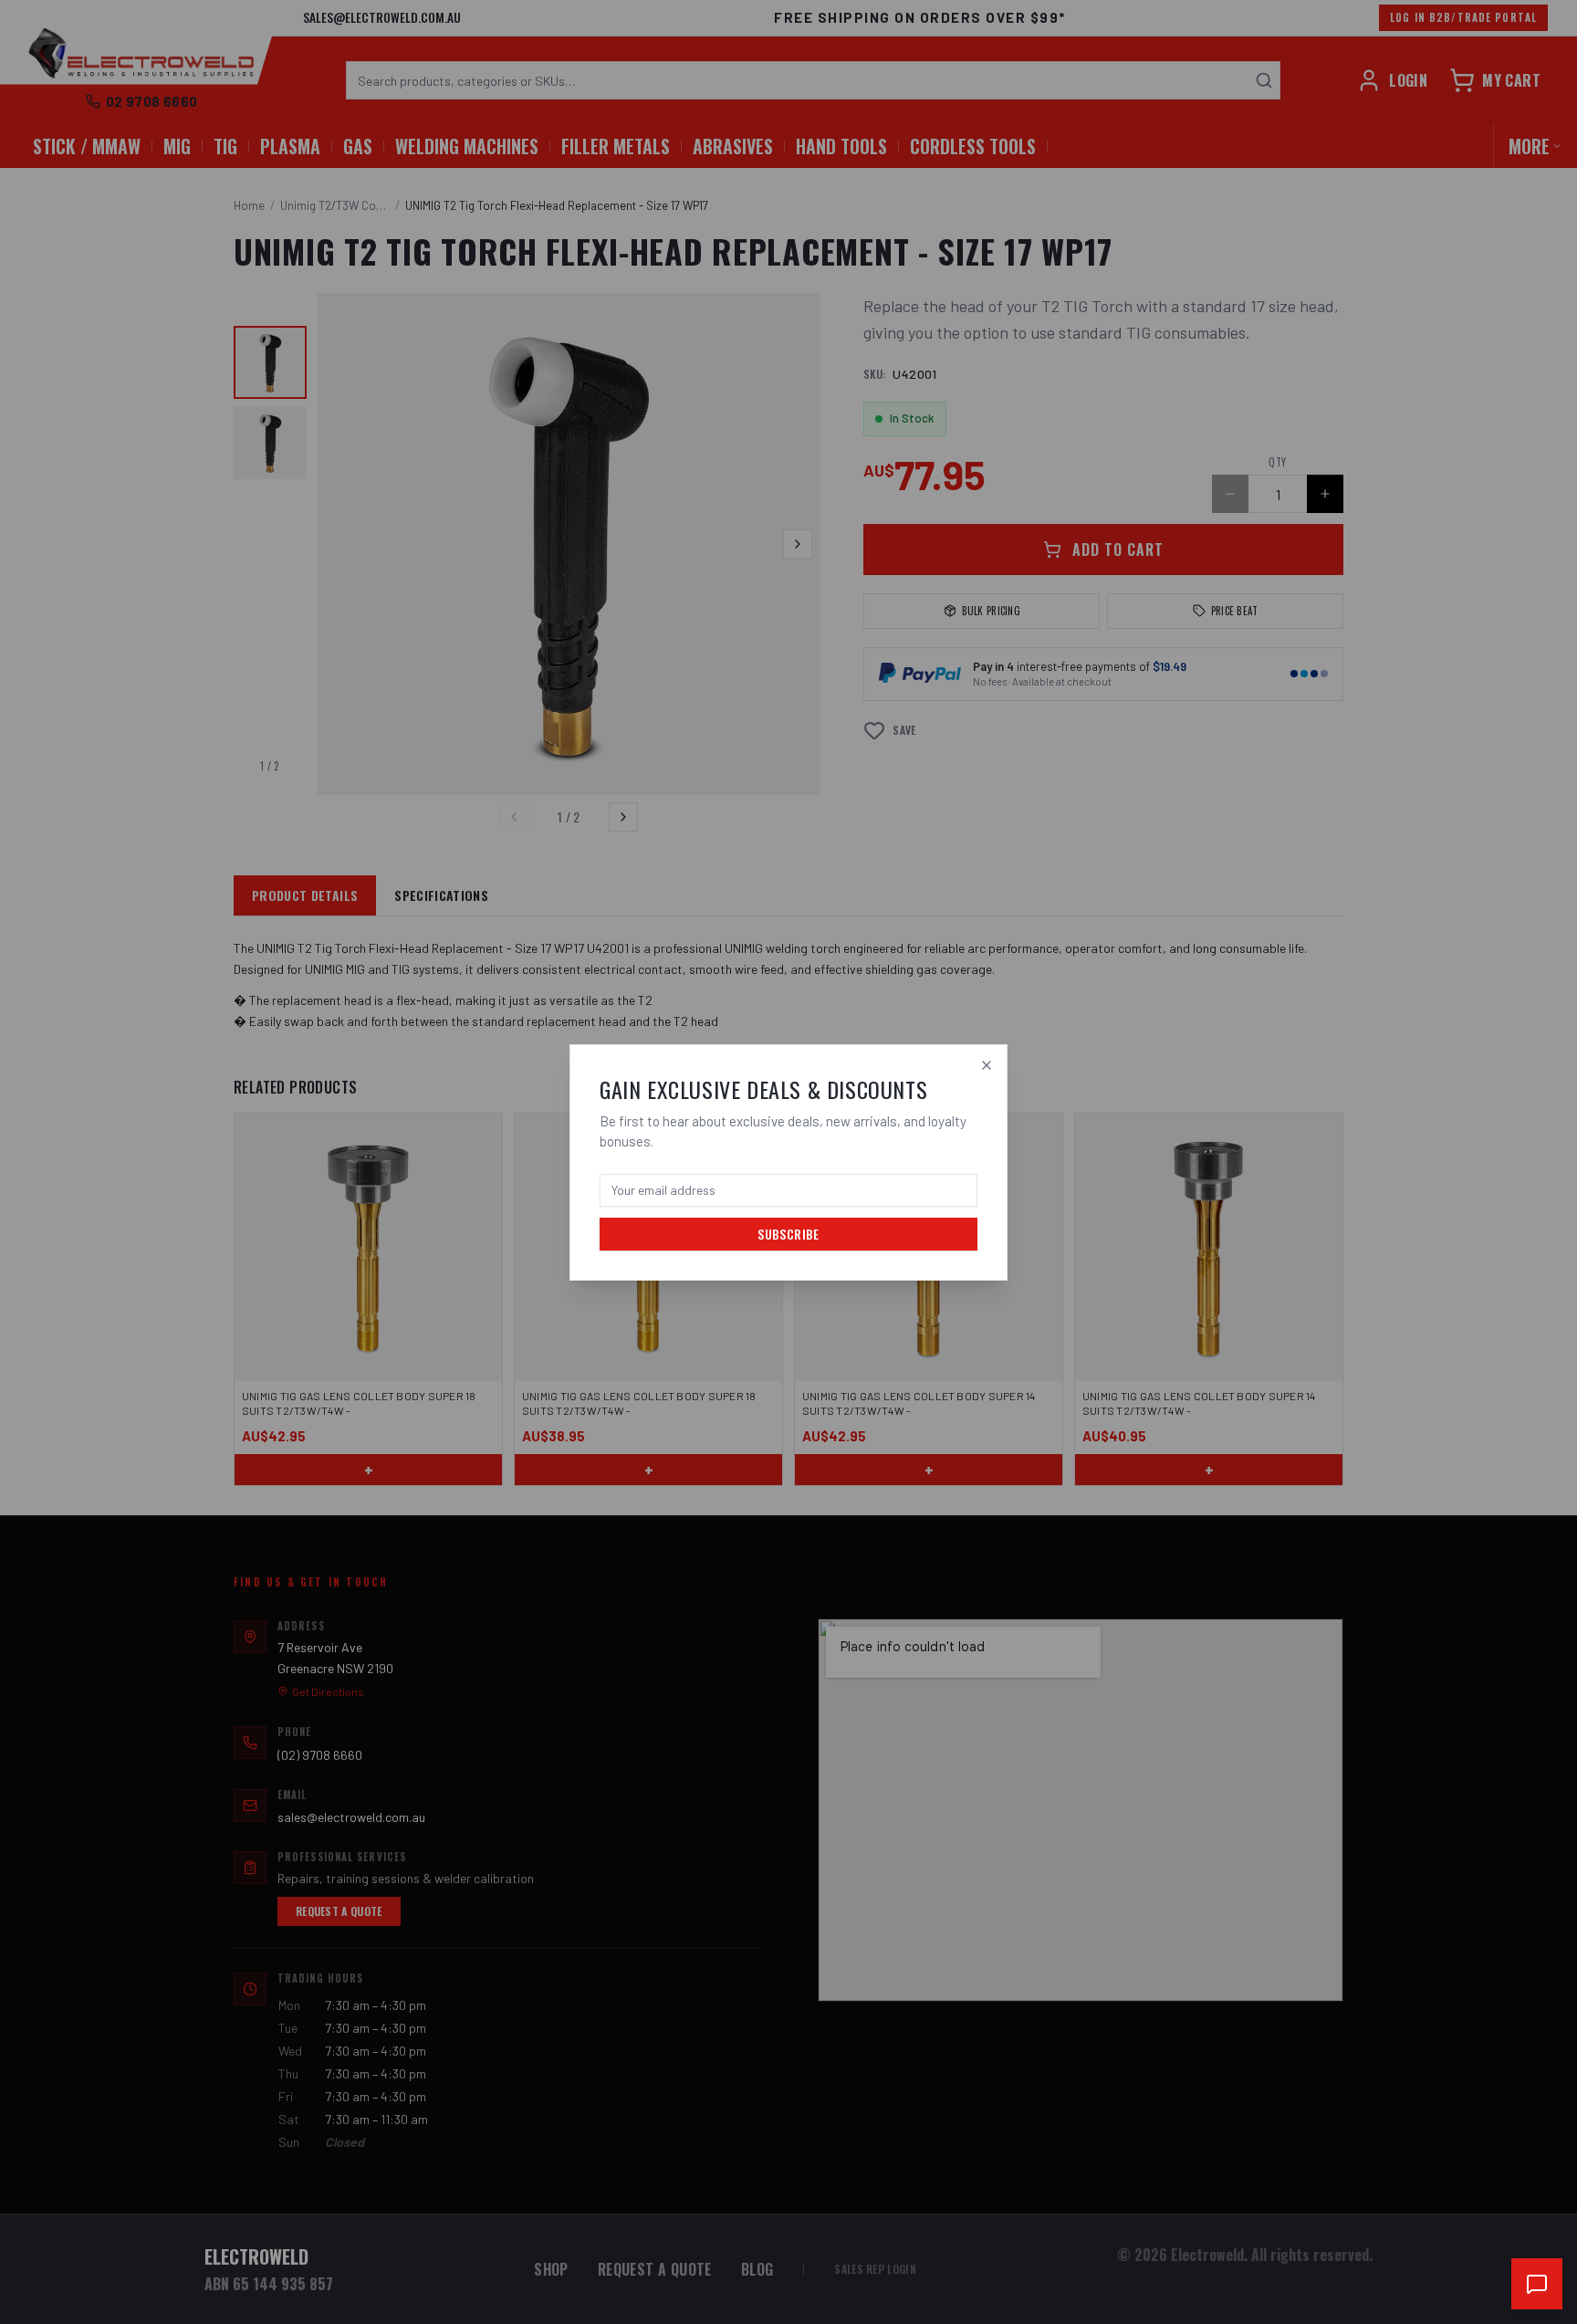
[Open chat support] (1537, 2284)
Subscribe (788, 1234)
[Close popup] (987, 1065)
